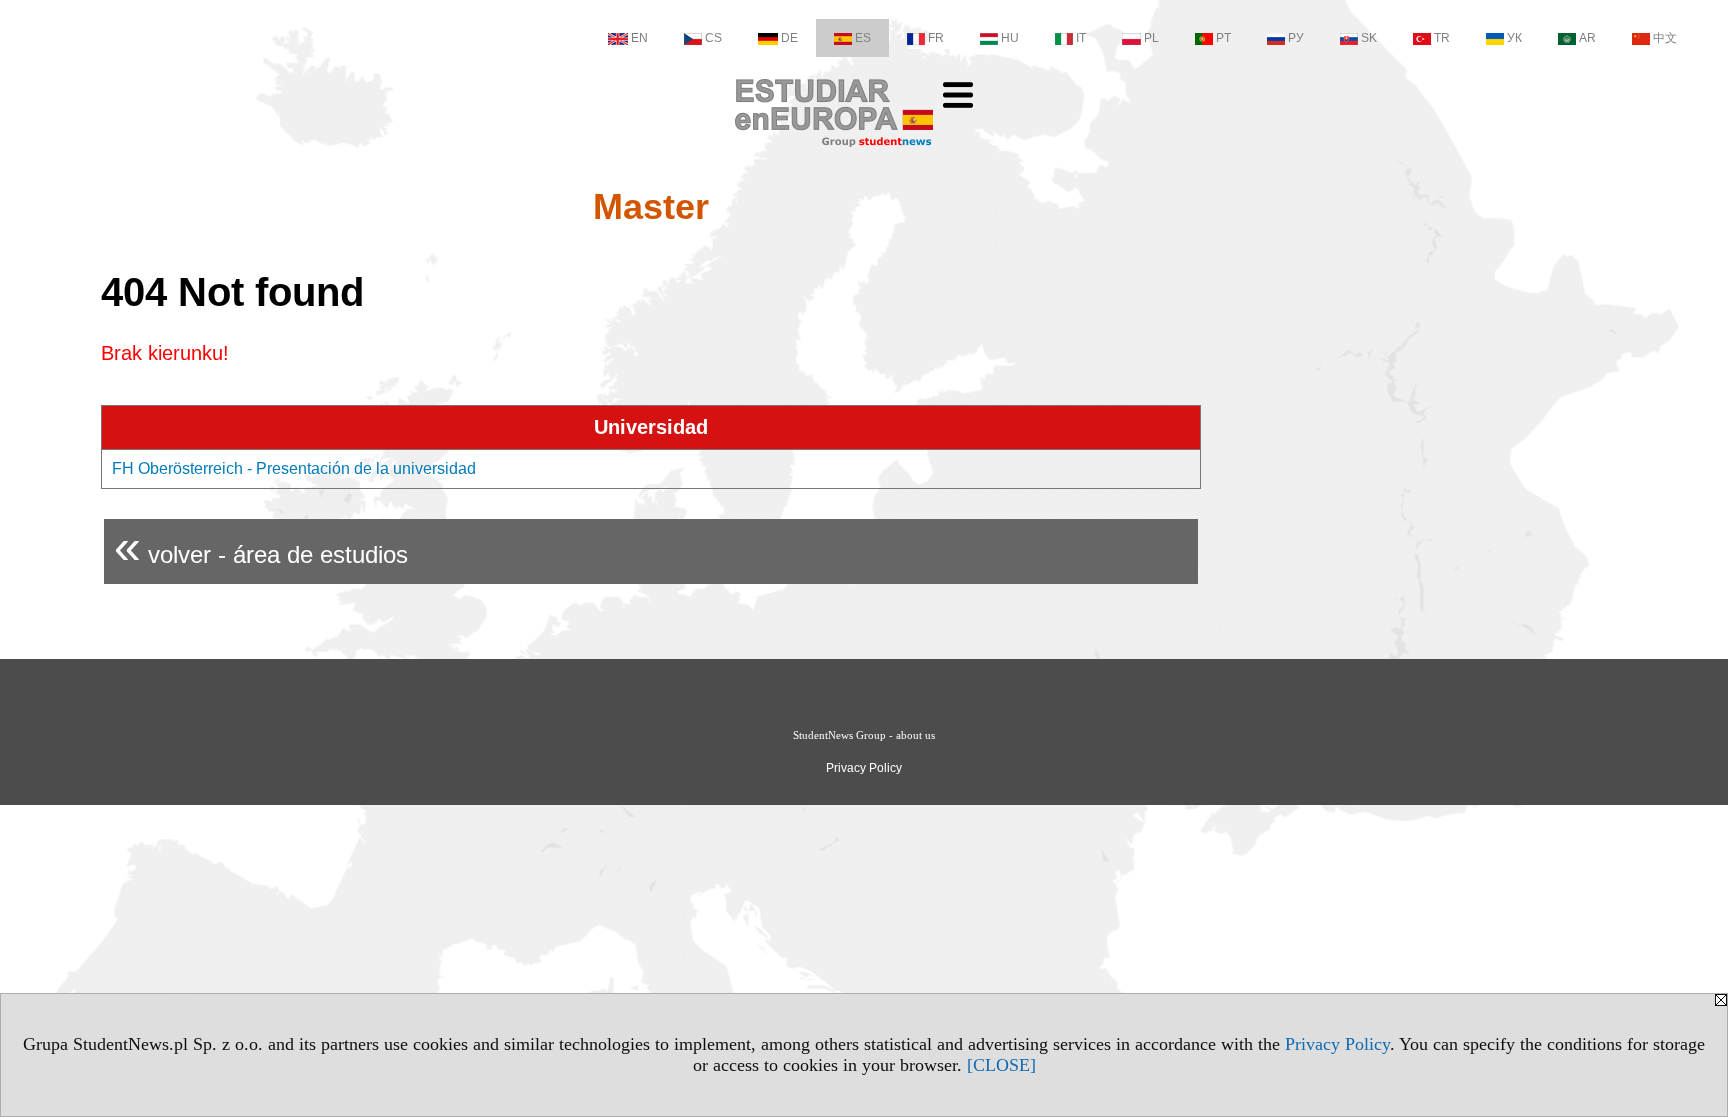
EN (639, 38)
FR (936, 38)
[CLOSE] (1001, 1065)
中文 (1665, 38)
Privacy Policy (1337, 1044)
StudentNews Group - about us (864, 735)
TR (1442, 38)
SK (1369, 38)
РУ (1296, 38)
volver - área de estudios (261, 546)
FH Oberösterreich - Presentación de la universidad (294, 468)
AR (1587, 38)
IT (1081, 38)
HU (1010, 38)
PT (1223, 38)
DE (789, 38)
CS (713, 38)
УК (1514, 38)
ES (863, 38)
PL (1151, 38)
